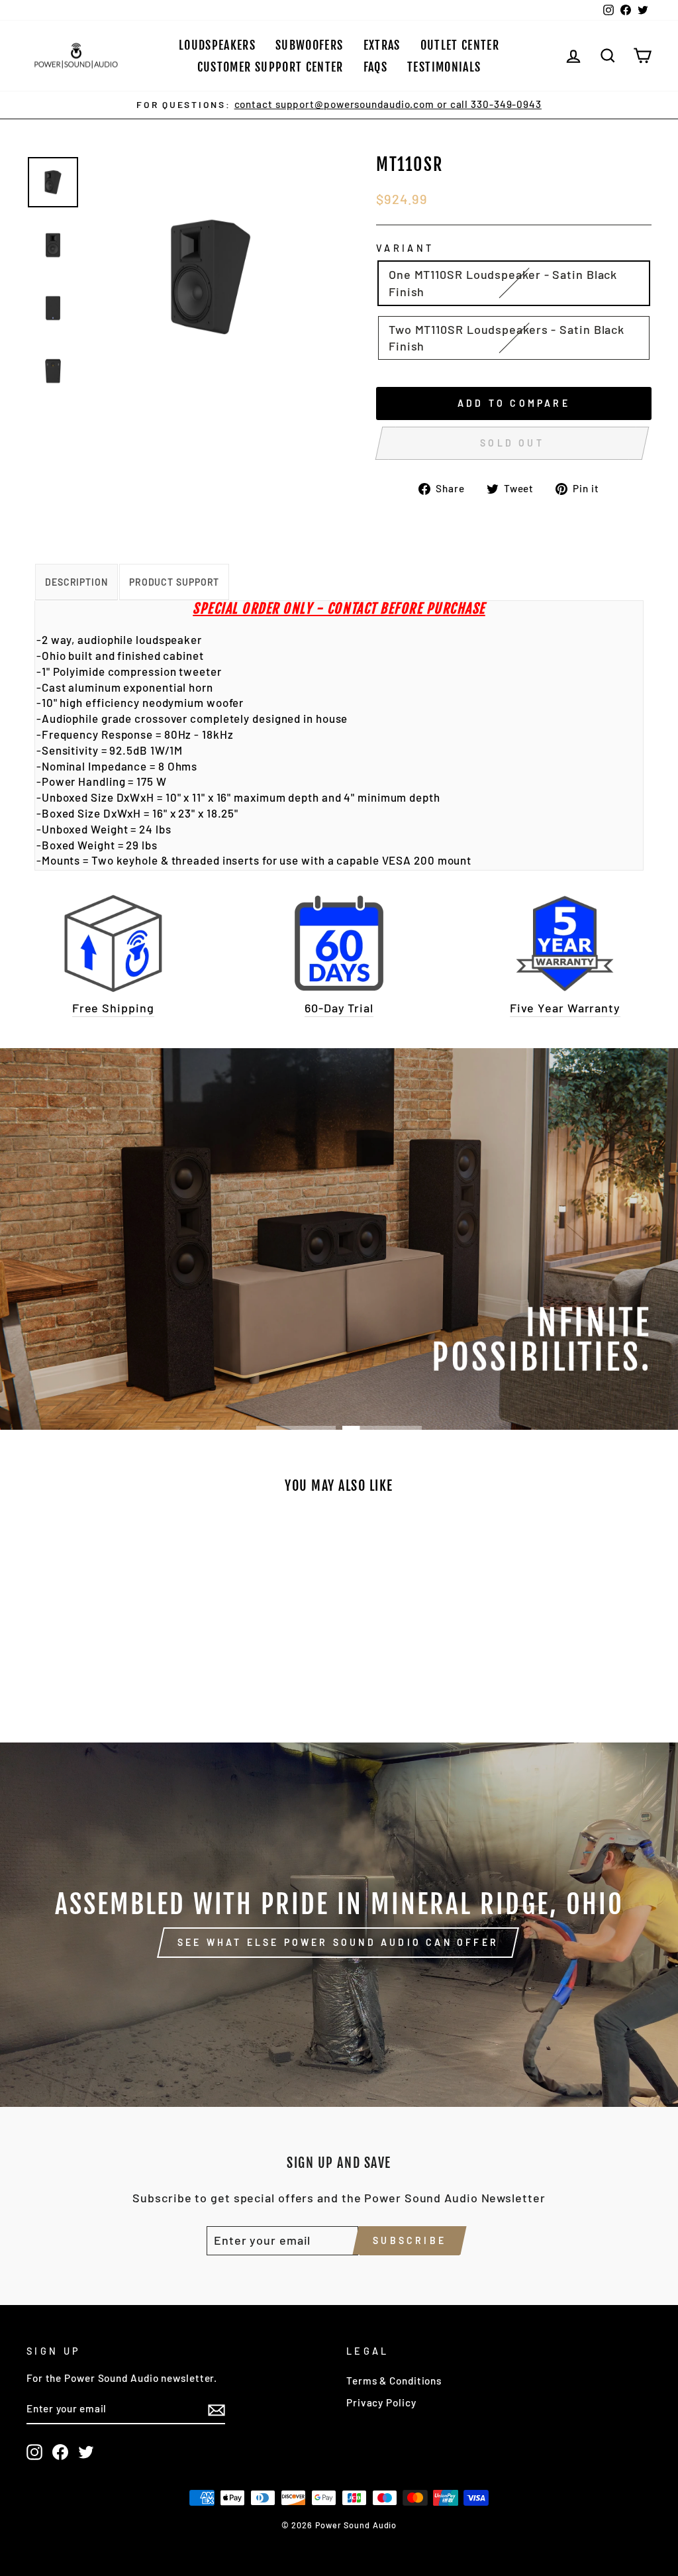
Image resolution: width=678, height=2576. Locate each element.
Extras (382, 45)
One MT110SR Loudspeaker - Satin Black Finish (503, 283)
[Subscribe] (217, 2410)
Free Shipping (113, 1008)
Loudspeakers (217, 45)
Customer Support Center (270, 67)
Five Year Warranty (565, 1008)
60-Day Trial (339, 1008)
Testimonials (444, 67)
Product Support (174, 582)
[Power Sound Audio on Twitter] (86, 2452)
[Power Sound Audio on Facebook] (60, 2452)
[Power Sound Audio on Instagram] (34, 2452)
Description (76, 582)
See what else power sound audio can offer (338, 1942)
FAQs (375, 67)
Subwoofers (310, 45)
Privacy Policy (381, 2402)
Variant (405, 248)
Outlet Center (460, 45)
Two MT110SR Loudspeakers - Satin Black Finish (507, 338)
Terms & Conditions (394, 2381)
